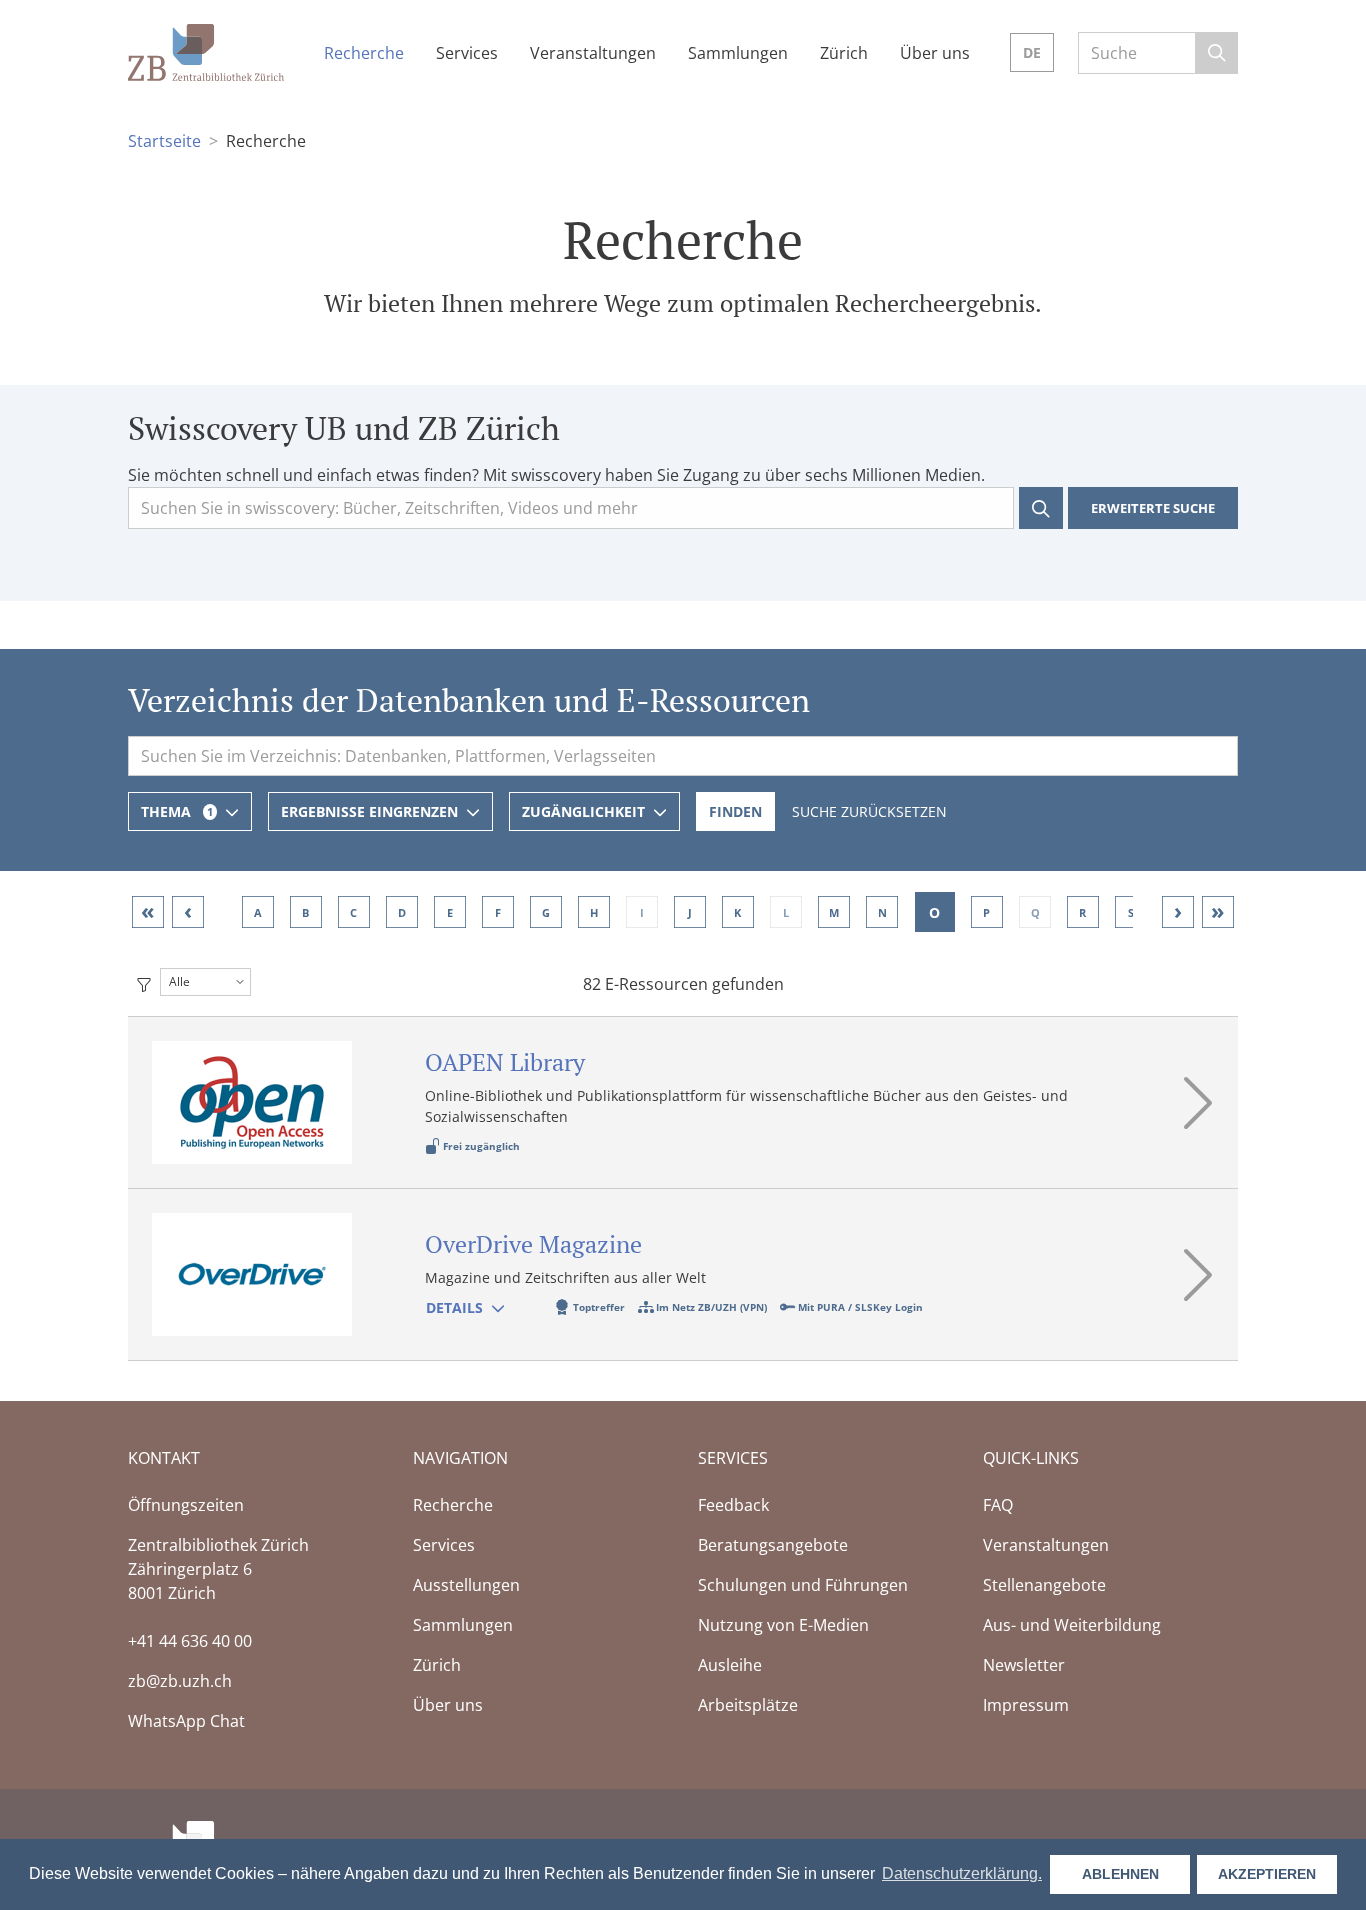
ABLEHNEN (1120, 1874)
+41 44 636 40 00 (190, 1641)
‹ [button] (188, 911)
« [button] (148, 911)
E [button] (450, 911)
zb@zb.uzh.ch (180, 1681)
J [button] (690, 911)
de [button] (1032, 52)
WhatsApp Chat (186, 1721)
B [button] (305, 911)
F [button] (498, 911)
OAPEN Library (505, 1062)
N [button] (881, 911)
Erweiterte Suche (1153, 508)
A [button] (258, 911)
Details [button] (454, 1307)
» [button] (1218, 911)
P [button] (987, 911)
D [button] (402, 911)
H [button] (593, 911)
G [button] (546, 911)
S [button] (1131, 911)
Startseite (164, 141)
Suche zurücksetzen (869, 811)
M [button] (834, 911)
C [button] (353, 911)
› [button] (1178, 911)
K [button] (737, 911)
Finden (735, 811)
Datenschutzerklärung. (962, 1873)
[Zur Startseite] (206, 50)
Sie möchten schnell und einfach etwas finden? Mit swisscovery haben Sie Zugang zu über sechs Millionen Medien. (556, 475)
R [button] (1083, 911)
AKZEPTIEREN (1267, 1874)
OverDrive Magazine (533, 1244)
